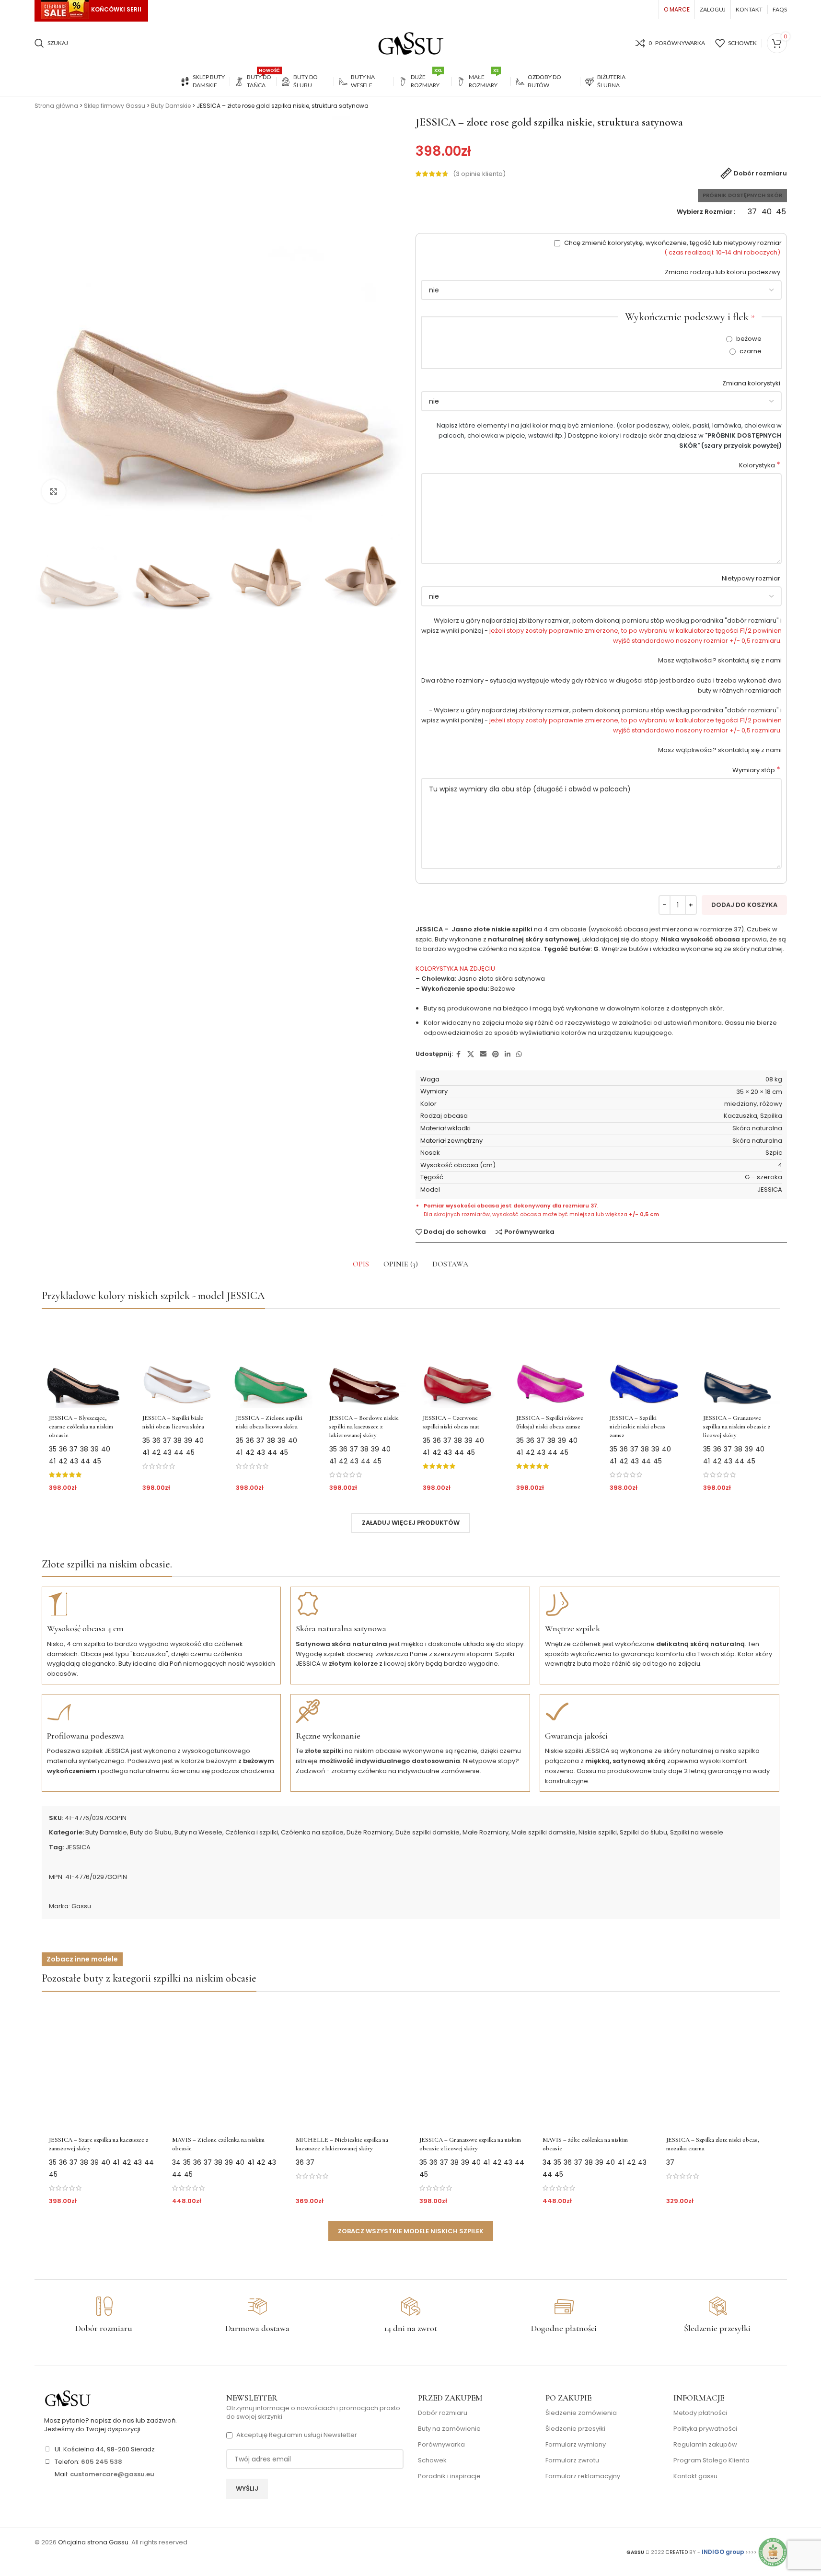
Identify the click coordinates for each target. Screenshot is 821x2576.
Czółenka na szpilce (312, 1832)
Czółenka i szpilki (252, 1832)
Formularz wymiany (576, 2445)
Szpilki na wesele (697, 1832)
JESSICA (78, 1847)
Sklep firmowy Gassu (115, 106)
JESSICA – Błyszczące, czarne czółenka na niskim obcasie (81, 1427)
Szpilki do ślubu (643, 1832)
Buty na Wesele (198, 1832)
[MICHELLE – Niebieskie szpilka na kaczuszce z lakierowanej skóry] (349, 2065)
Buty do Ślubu (151, 1832)
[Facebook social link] (459, 1054)
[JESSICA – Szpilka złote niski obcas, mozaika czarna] (719, 2065)
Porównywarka (441, 2445)
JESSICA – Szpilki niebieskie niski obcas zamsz (637, 1427)
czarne (750, 351)
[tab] (361, 1264)
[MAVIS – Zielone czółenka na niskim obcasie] (225, 2065)
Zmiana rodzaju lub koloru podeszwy (723, 272)
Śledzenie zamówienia (581, 2413)
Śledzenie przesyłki (575, 2429)
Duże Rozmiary (370, 1832)
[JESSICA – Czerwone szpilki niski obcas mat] (457, 1363)
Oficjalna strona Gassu (93, 2542)
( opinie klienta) (479, 174)
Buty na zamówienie (449, 2429)
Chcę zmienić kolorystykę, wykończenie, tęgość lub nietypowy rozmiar (672, 248)
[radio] (752, 212)
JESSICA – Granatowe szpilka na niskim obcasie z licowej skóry (737, 1427)
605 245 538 (102, 2462)
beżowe (748, 339)
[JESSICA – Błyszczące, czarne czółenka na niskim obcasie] (84, 1363)
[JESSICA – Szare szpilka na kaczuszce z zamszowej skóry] (102, 2065)
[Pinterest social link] (496, 1054)
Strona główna (56, 106)
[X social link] (471, 1054)
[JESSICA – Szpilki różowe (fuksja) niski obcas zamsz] (551, 1363)
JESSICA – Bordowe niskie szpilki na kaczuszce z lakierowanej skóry (364, 1427)
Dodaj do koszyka (744, 905)
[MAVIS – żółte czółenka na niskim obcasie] (596, 2065)
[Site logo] (411, 43)
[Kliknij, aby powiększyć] (54, 491)
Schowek (432, 2460)
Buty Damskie (171, 106)
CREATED (677, 2552)
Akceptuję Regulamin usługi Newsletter (297, 2435)
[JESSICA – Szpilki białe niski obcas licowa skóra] (177, 1363)
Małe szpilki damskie (543, 1832)
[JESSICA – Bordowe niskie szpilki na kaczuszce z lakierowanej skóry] (364, 1363)
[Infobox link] (104, 2315)
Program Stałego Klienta (711, 2460)
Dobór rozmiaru (443, 2413)
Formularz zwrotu (572, 2460)
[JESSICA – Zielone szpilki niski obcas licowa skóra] (271, 1363)
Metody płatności (700, 2413)
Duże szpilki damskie (428, 1832)
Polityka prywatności (705, 2429)
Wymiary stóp (756, 770)
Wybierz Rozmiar (705, 212)
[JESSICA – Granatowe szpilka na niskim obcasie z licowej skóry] (738, 1363)
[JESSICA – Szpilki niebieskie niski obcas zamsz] (644, 1363)
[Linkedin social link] (508, 1054)
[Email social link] (483, 1054)
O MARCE (677, 9)
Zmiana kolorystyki (752, 383)
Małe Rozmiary (486, 1832)
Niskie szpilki (598, 1832)
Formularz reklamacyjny (583, 2476)
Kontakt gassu (695, 2476)
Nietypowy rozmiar (752, 578)
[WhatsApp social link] (519, 1054)
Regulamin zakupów (705, 2445)
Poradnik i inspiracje (449, 2476)
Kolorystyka (760, 465)
